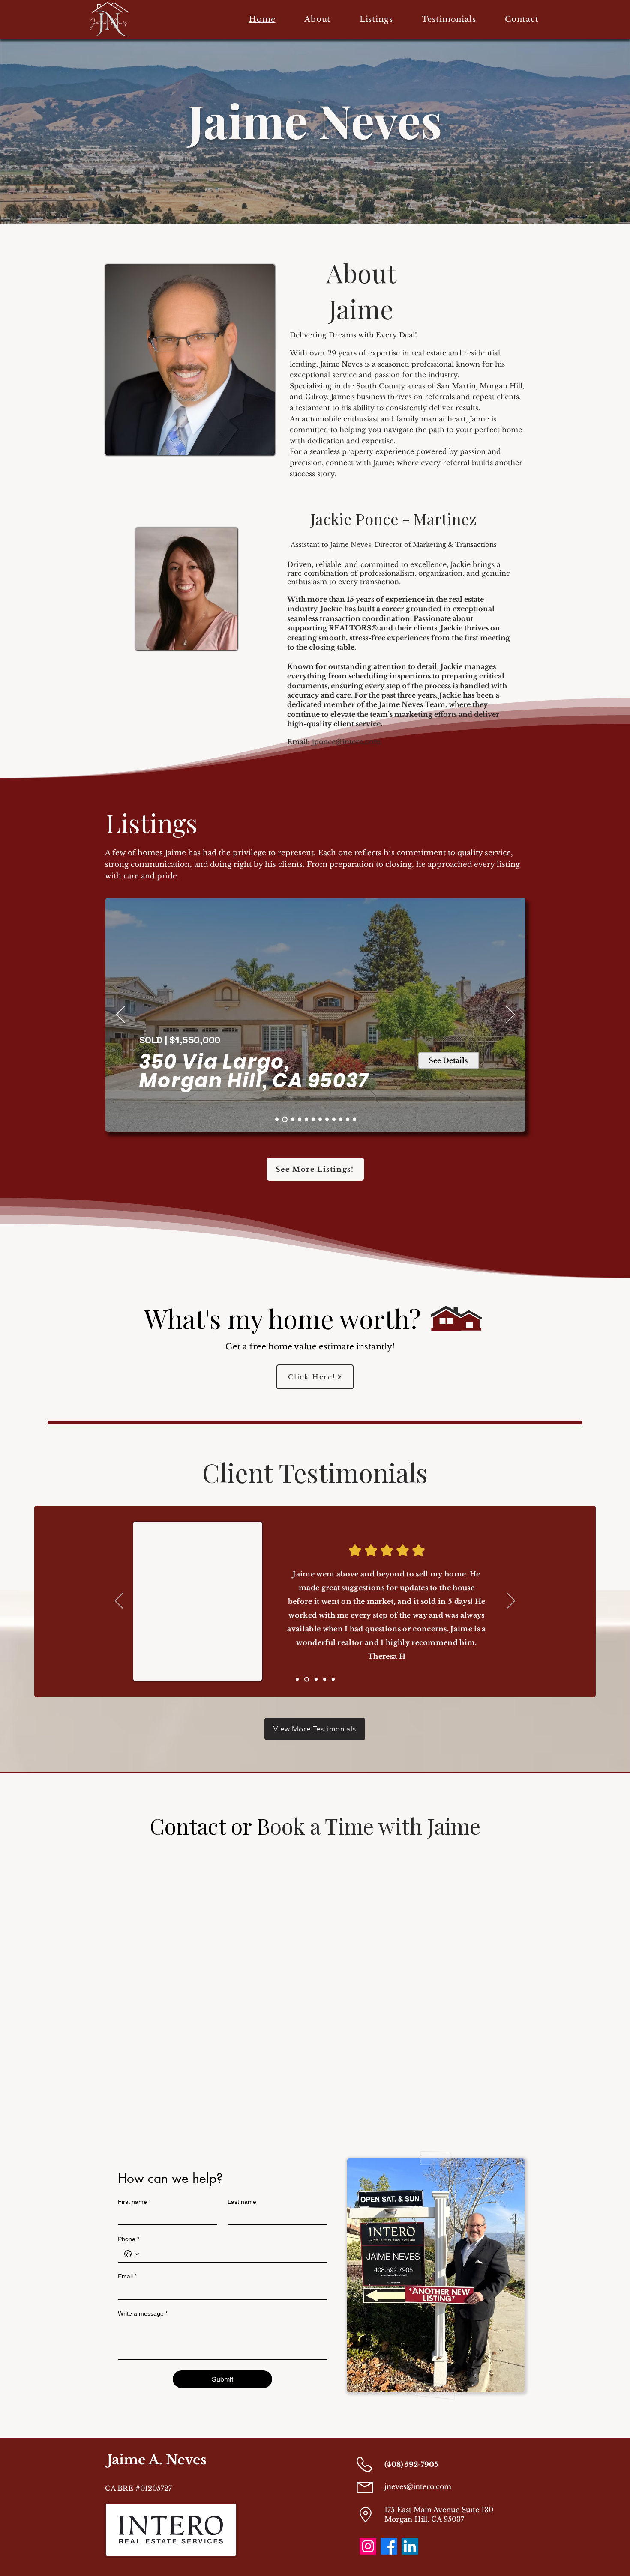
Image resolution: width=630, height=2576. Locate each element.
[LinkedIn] (410, 2546)
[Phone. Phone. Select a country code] (132, 2254)
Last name (242, 2202)
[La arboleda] (285, 1119)
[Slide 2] (327, 1119)
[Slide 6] (334, 1119)
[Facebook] (389, 2546)
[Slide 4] (348, 1119)
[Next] (510, 1015)
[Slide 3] (341, 1119)
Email (127, 2276)
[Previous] (120, 1015)
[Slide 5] (354, 1119)
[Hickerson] (293, 1119)
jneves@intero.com (418, 2486)
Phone (129, 2239)
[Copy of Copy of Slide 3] (306, 1679)
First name (134, 2202)
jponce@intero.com (346, 742)
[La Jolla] (300, 1119)
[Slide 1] (320, 1119)
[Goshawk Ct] (313, 1119)
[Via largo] (277, 1119)
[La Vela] (306, 1119)
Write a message (143, 2313)
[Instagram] (368, 2546)
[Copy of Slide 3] (297, 1679)
